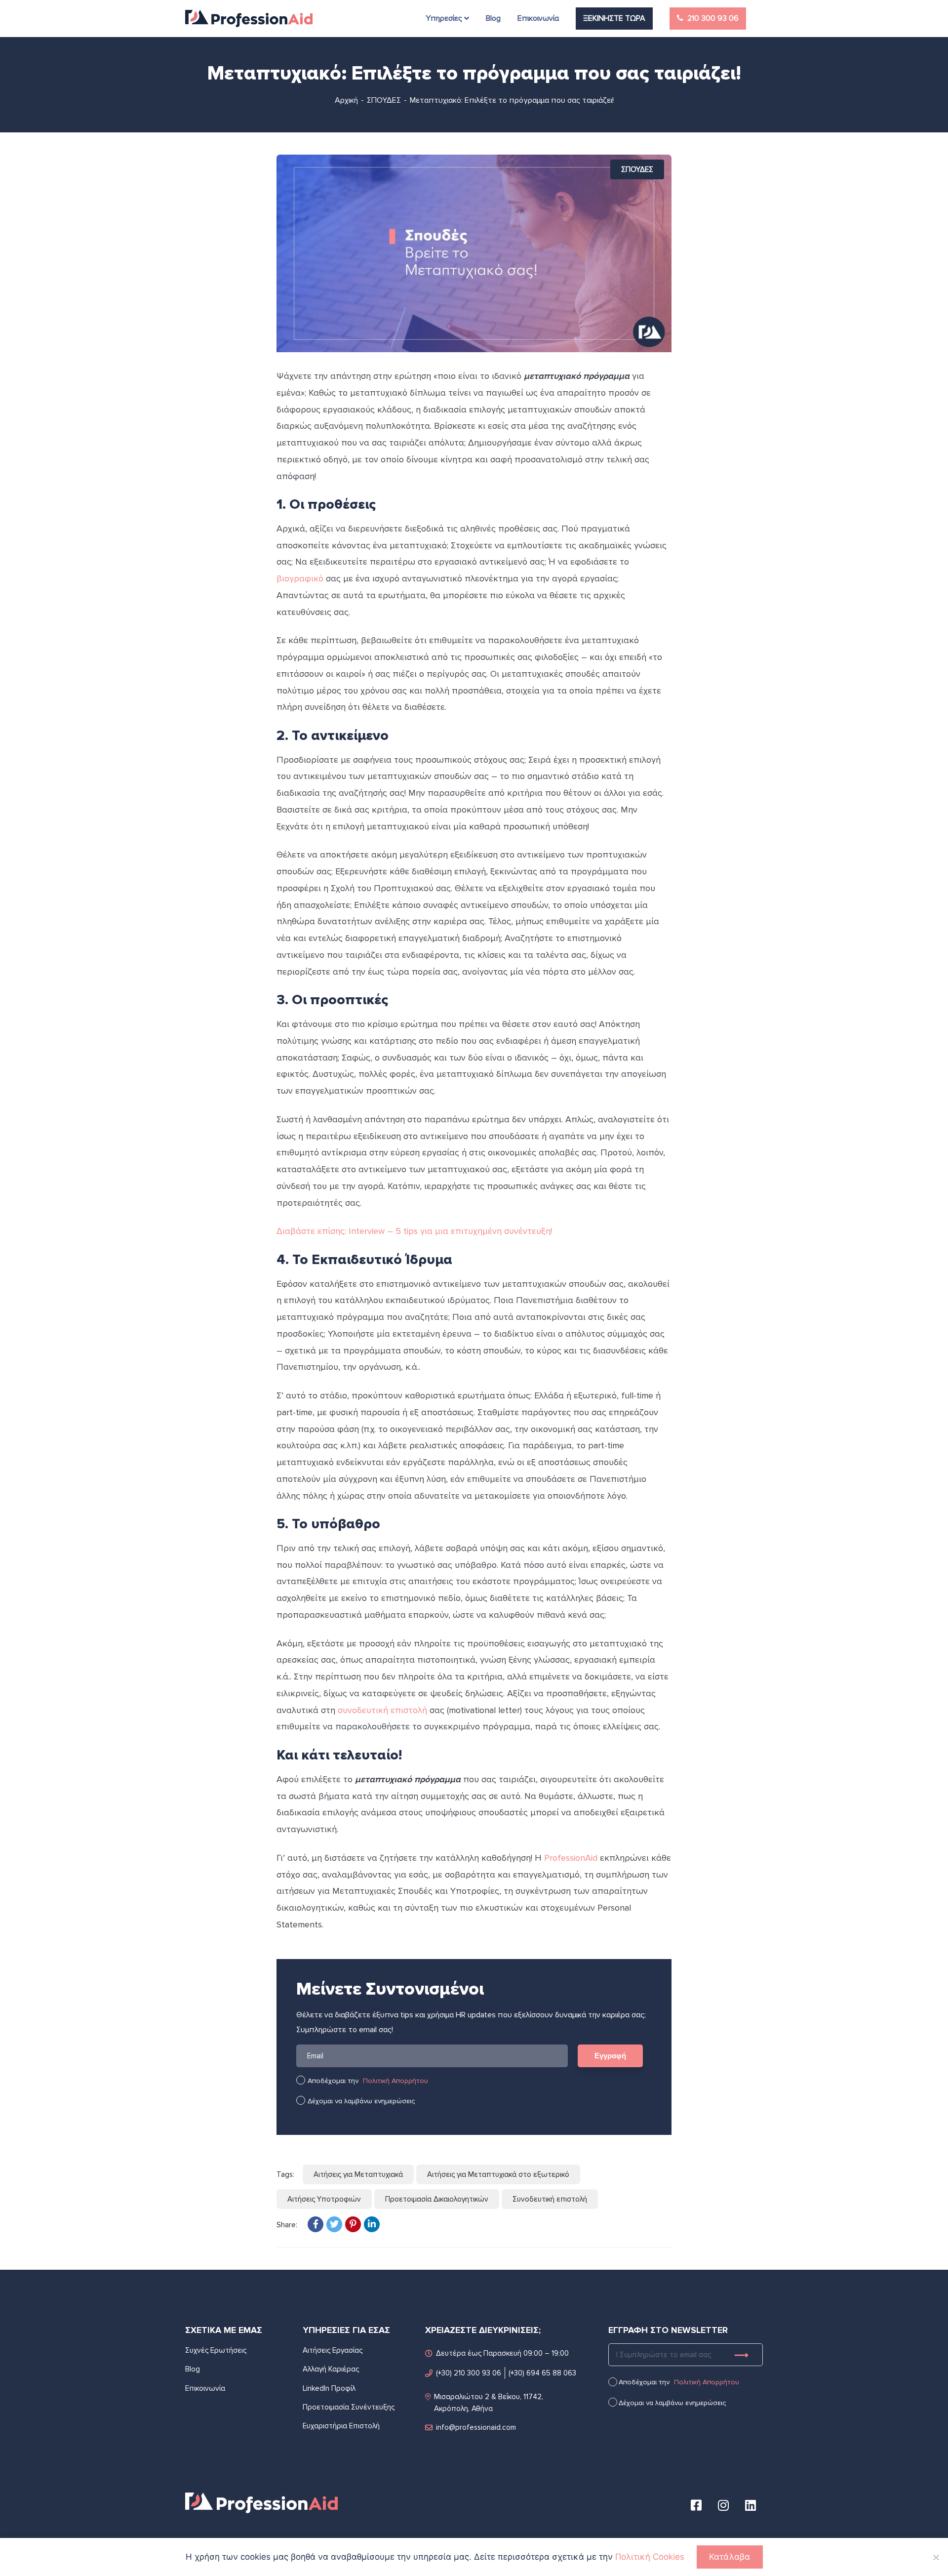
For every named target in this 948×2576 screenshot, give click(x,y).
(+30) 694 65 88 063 (542, 2373)
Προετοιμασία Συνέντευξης (349, 2407)
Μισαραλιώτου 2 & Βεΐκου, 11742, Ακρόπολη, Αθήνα (489, 2403)
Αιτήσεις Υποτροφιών (324, 2199)
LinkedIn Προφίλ (329, 2388)
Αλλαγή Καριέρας (331, 2369)
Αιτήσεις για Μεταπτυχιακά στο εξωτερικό (498, 2174)
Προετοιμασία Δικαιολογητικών (437, 2199)
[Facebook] (316, 2224)
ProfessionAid (571, 1858)
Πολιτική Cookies (650, 2557)
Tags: (285, 2174)
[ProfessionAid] (249, 19)
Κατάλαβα (730, 2557)
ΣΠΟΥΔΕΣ (384, 100)
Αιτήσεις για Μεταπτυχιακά (358, 2174)
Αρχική (346, 100)
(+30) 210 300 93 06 (469, 2373)
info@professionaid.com (476, 2427)
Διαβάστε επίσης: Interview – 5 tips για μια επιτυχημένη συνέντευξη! (414, 1231)
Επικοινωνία (205, 2388)
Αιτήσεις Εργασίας (333, 2350)
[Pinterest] (353, 2224)
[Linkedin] (750, 2505)
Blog (193, 2369)
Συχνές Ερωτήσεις (216, 2350)
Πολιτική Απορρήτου (395, 2081)
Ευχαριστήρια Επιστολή (341, 2426)
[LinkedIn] (372, 2224)
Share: (287, 2225)
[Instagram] (723, 2505)
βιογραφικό (300, 578)
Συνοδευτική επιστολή (550, 2199)
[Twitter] (334, 2224)
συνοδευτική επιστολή (382, 1710)
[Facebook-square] (696, 2505)
